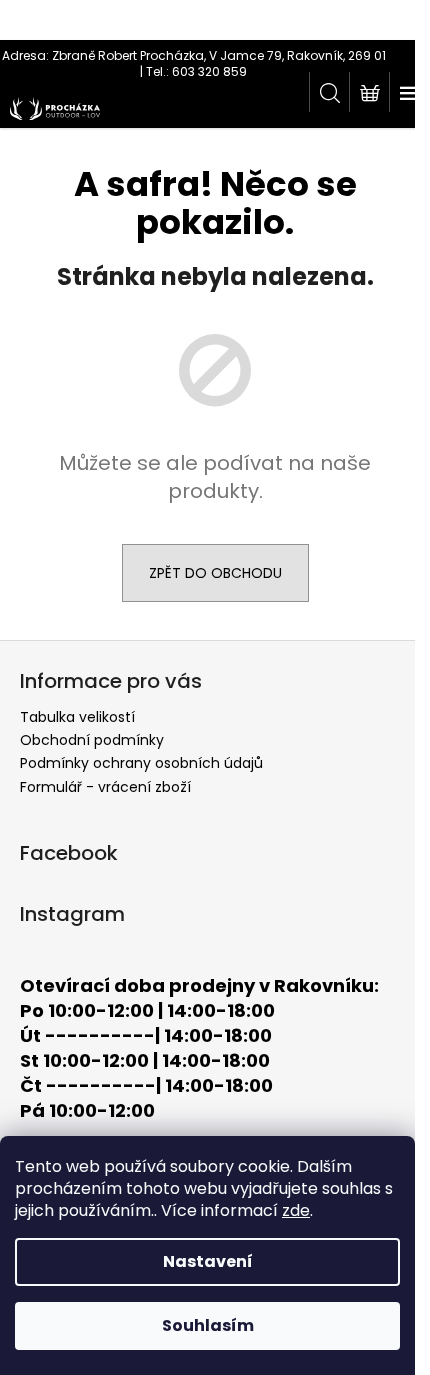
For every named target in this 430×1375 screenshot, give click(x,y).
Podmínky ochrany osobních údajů (141, 763)
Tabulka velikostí (77, 717)
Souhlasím (208, 1325)
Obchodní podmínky (92, 740)
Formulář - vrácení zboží (105, 787)
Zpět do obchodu (215, 573)
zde (296, 1210)
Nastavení (208, 1261)
